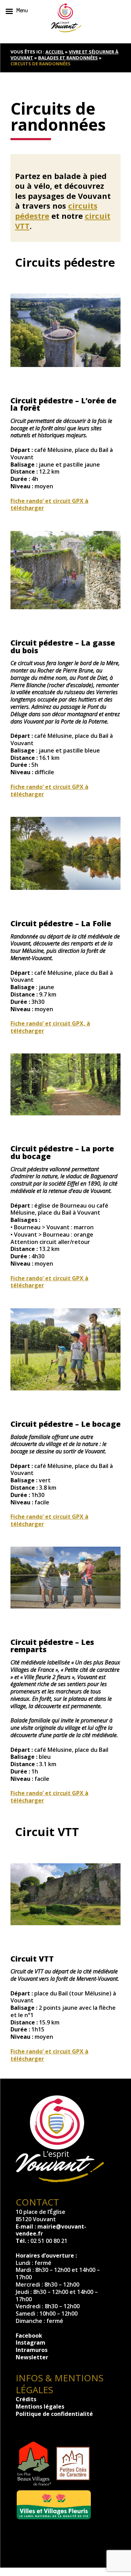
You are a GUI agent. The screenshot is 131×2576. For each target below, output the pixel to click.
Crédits (26, 2399)
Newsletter (32, 2357)
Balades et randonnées (68, 58)
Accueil (55, 52)
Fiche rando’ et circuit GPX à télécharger (49, 505)
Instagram (31, 2343)
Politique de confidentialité (54, 2414)
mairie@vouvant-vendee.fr (51, 2230)
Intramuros (32, 2350)
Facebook (29, 2336)
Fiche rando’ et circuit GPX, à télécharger (50, 1027)
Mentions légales (40, 2406)
